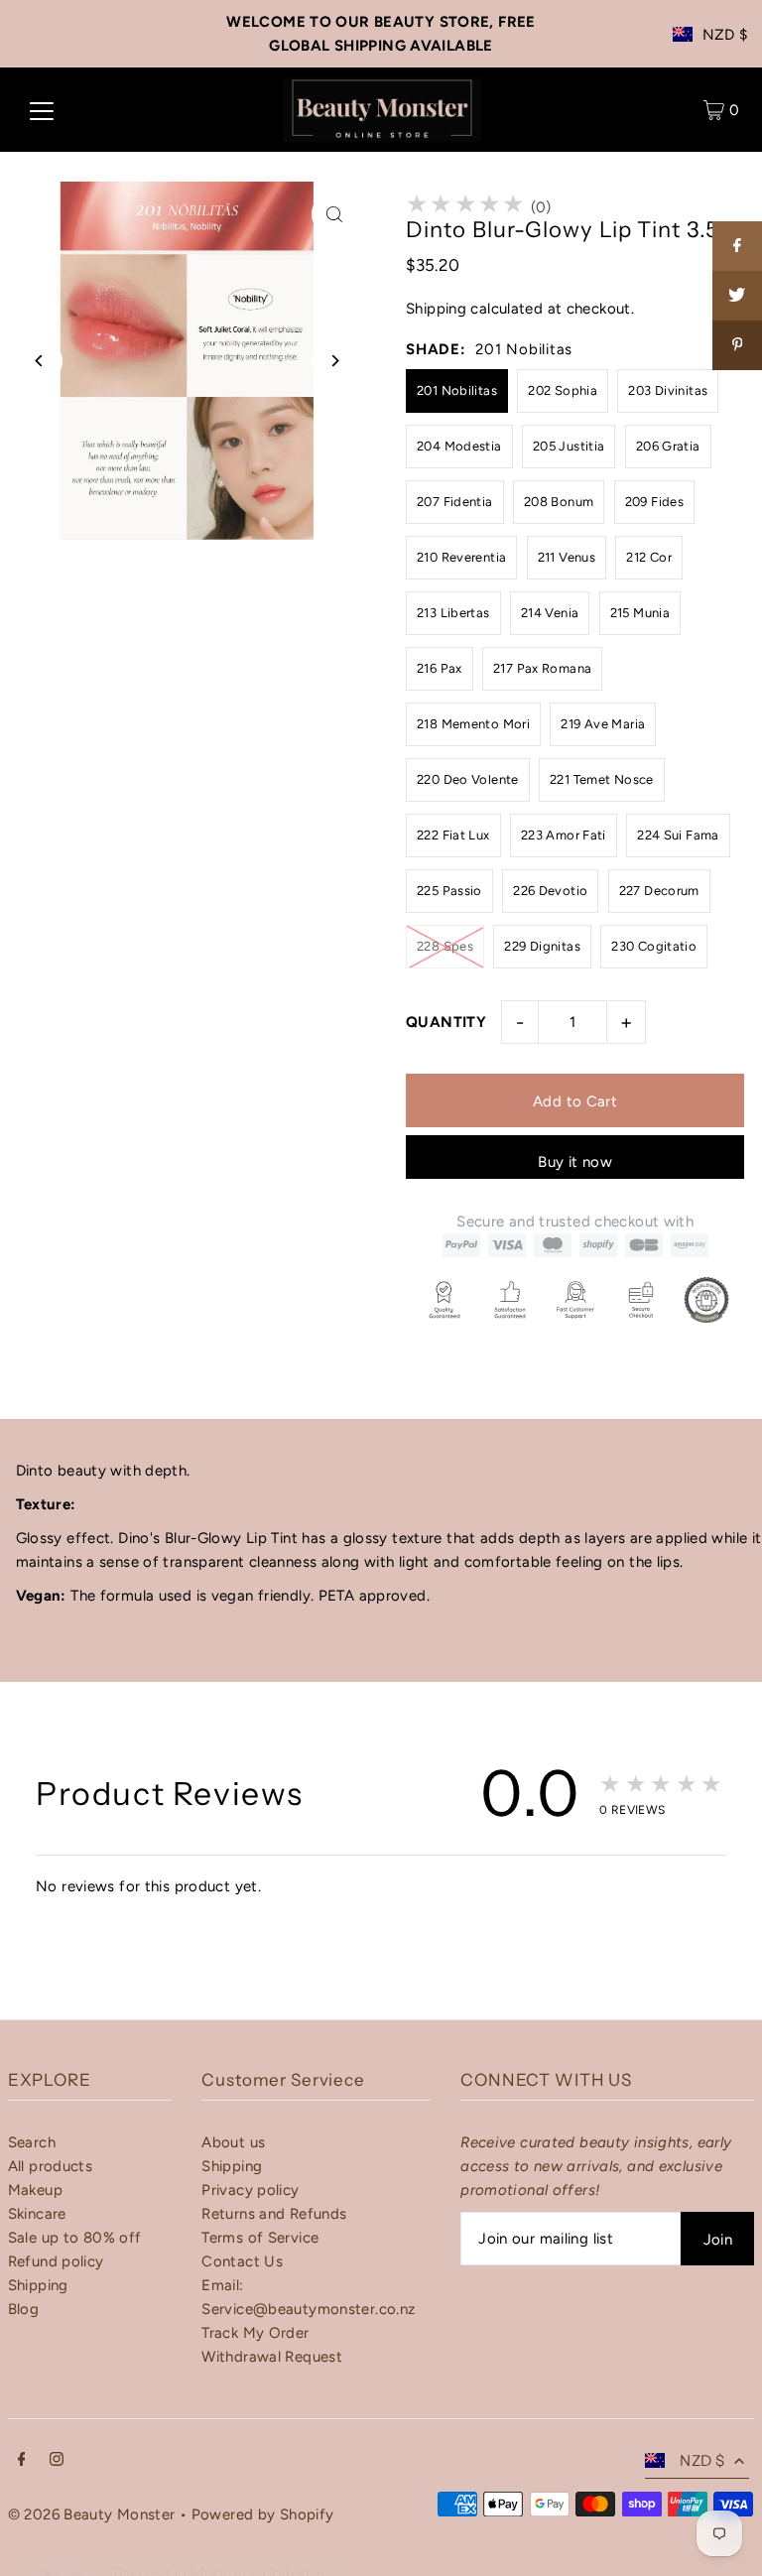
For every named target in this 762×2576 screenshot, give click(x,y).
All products (51, 2166)
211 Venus (567, 557)
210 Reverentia (461, 557)
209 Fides (654, 502)
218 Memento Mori (473, 724)
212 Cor (649, 557)
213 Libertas (453, 613)
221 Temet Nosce (602, 779)
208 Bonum (559, 502)
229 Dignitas (542, 946)
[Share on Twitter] (737, 296)
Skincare (37, 2214)
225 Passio (449, 891)
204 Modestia (459, 446)
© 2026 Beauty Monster (94, 2514)
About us (233, 2142)
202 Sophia (563, 390)
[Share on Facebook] (737, 246)
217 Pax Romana (542, 668)
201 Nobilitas (457, 390)
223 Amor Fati (564, 835)
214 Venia (550, 613)
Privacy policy (250, 2190)
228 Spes (445, 946)
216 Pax (440, 668)
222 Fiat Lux (453, 835)
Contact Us (242, 2261)
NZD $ (725, 35)
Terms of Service (260, 2238)
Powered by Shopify (263, 2514)
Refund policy (56, 2261)
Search (32, 2142)
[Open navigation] (42, 110)
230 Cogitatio (654, 946)
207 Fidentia (455, 502)
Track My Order (255, 2333)
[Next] (334, 361)
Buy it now (575, 1162)
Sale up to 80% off (75, 2238)
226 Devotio (550, 891)
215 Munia (640, 613)
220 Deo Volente (468, 779)
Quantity (446, 1022)
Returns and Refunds (274, 2214)
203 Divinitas (668, 390)
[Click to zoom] (334, 214)
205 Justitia (569, 446)
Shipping (436, 309)
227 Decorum (659, 891)
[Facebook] (22, 2461)
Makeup (35, 2190)
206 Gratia (668, 446)
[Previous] (40, 361)
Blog (24, 2309)
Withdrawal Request (272, 2357)
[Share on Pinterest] (737, 345)
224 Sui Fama (678, 835)
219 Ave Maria (603, 724)
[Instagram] (57, 2461)
